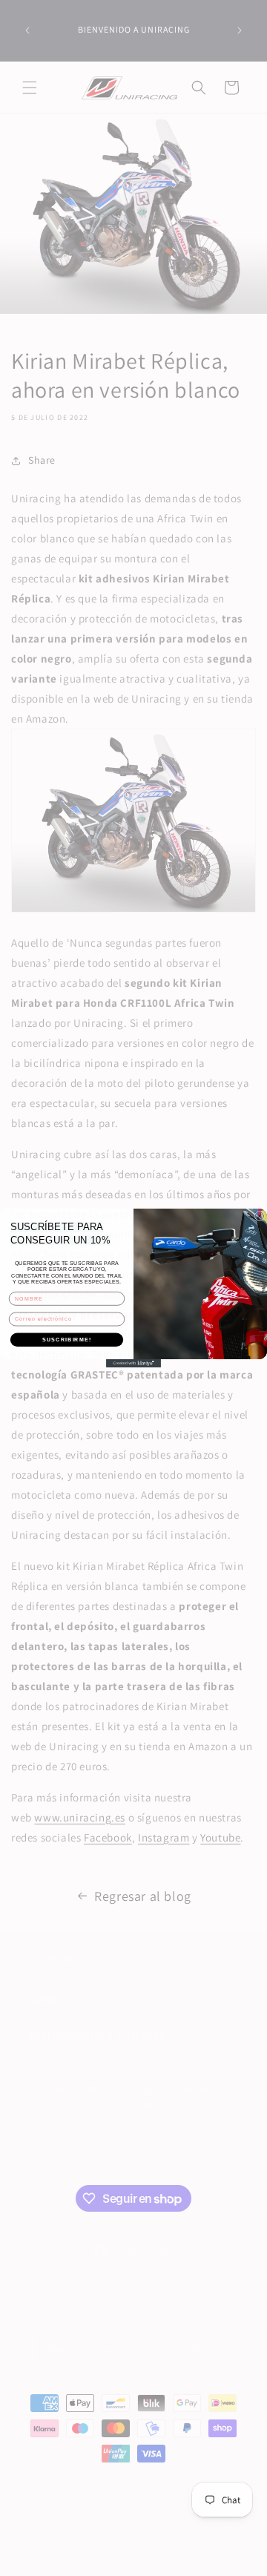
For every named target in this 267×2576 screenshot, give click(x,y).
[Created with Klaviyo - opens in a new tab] (133, 1363)
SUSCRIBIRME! (67, 1339)
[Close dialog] (259, 1216)
